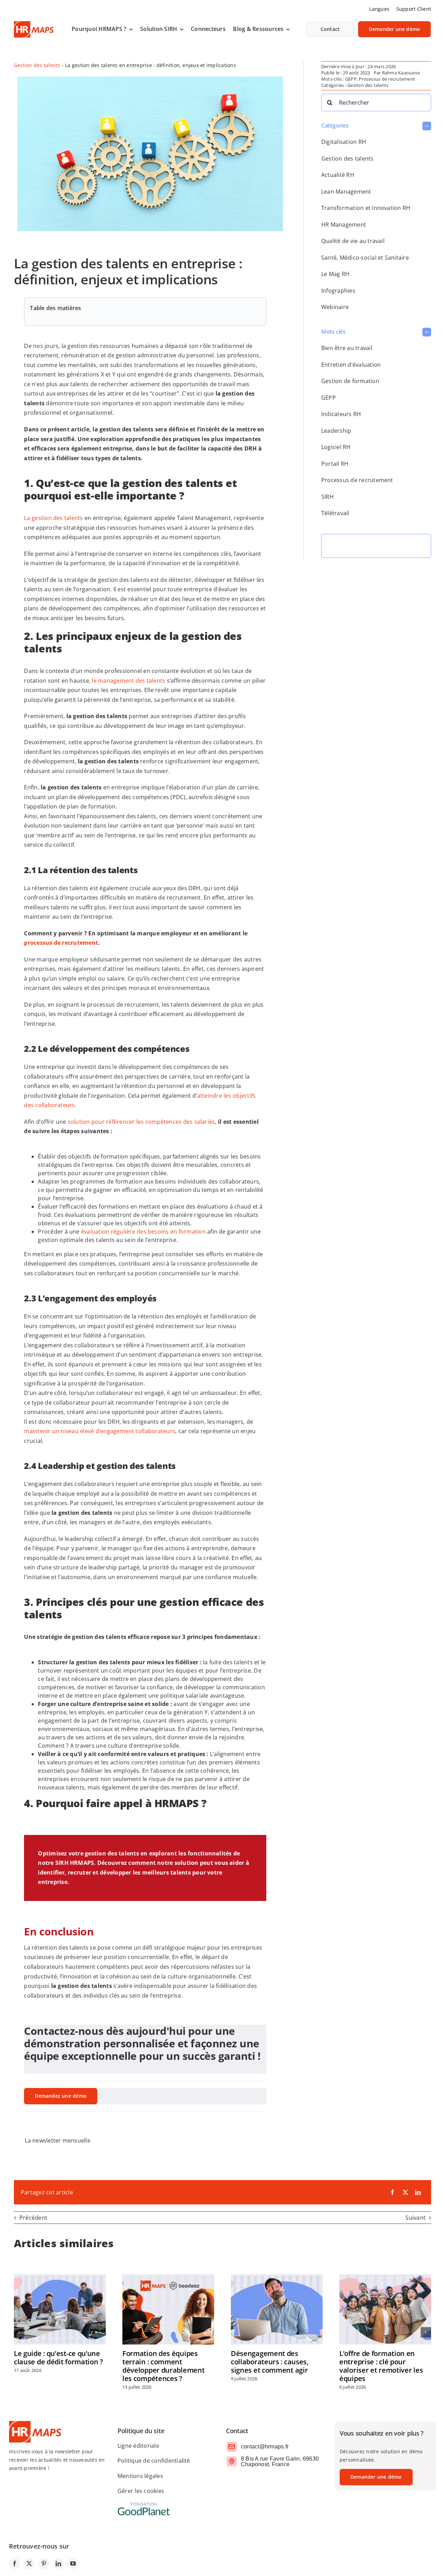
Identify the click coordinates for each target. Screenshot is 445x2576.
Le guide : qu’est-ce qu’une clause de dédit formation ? (58, 2358)
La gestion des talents (53, 518)
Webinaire (335, 307)
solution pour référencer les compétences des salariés (141, 1122)
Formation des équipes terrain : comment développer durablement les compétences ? (163, 2366)
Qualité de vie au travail (353, 241)
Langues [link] (379, 9)
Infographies (338, 291)
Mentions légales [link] (140, 2476)
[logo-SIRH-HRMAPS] (34, 24)
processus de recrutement (61, 943)
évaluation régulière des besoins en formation (143, 1232)
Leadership (336, 431)
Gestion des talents (37, 65)
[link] (102, 29)
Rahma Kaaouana (401, 73)
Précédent (33, 2218)
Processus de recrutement (387, 79)
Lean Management (346, 192)
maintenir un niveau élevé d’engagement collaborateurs (100, 1431)
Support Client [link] (414, 9)
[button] (376, 126)
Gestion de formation (350, 381)
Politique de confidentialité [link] (154, 2461)
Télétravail (335, 513)
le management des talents (128, 681)
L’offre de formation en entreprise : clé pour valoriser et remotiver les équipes (381, 2366)
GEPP (351, 79)
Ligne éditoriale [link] (138, 2446)
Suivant (415, 2218)
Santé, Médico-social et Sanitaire (365, 258)
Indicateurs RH (341, 414)
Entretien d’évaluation (351, 365)
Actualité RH (338, 175)
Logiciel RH (336, 447)
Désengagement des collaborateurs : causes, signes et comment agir (270, 2362)
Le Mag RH (335, 274)
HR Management (344, 225)
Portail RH (335, 464)
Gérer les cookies (141, 2491)
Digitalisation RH (344, 142)
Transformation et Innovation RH (366, 208)
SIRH (327, 497)
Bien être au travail (347, 348)
